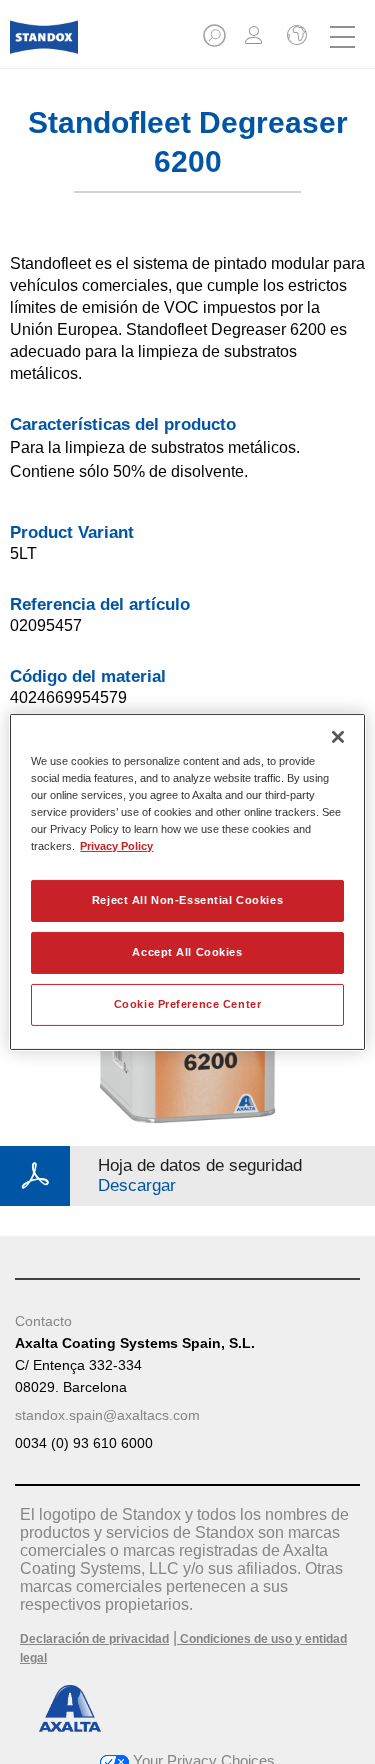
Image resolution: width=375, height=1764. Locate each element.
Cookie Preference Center (188, 1004)
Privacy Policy (116, 846)
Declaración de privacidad (94, 1639)
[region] (187, 882)
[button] (216, 41)
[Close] (338, 737)
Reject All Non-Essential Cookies (187, 900)
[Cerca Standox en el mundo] (295, 37)
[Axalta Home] (44, 45)
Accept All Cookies (187, 952)
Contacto (43, 1321)
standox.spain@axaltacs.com (107, 1415)
